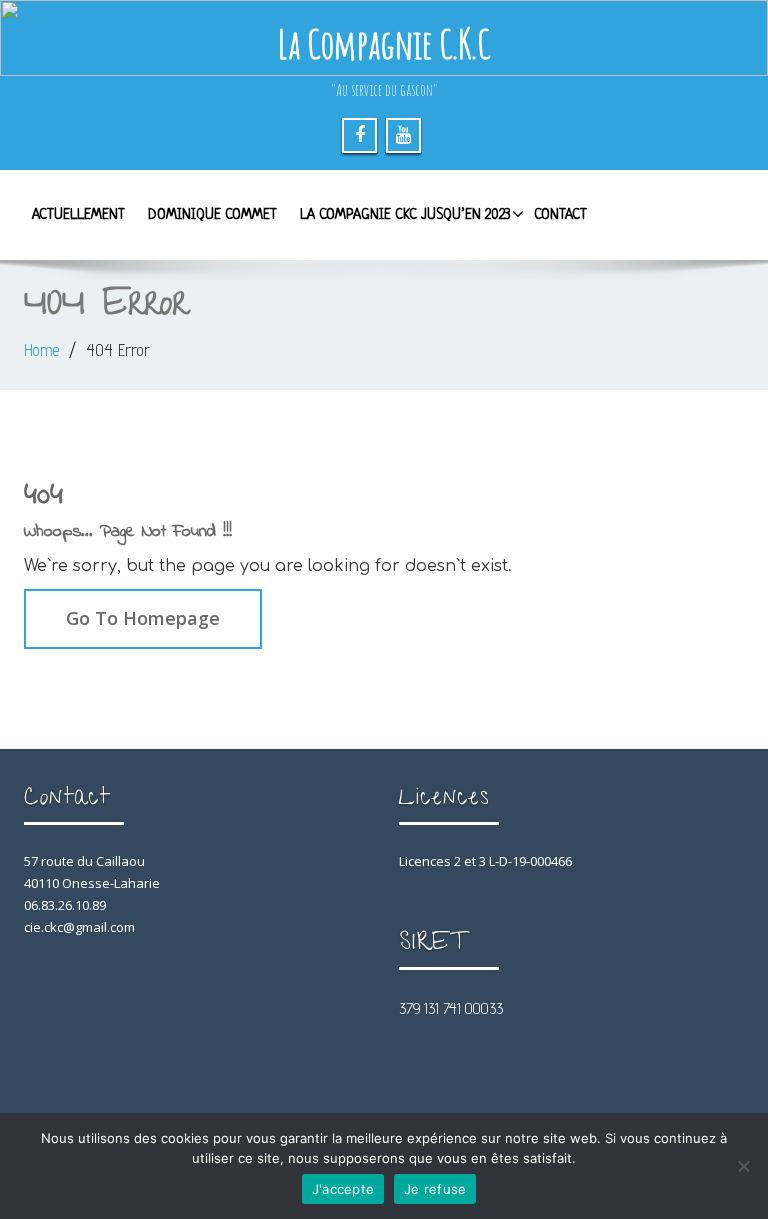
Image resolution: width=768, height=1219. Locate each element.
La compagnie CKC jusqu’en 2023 (405, 215)
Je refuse (435, 1189)
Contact (560, 215)
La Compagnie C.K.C (384, 43)
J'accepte (343, 1189)
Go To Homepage (143, 618)
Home (41, 350)
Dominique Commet (212, 215)
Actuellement (78, 215)
